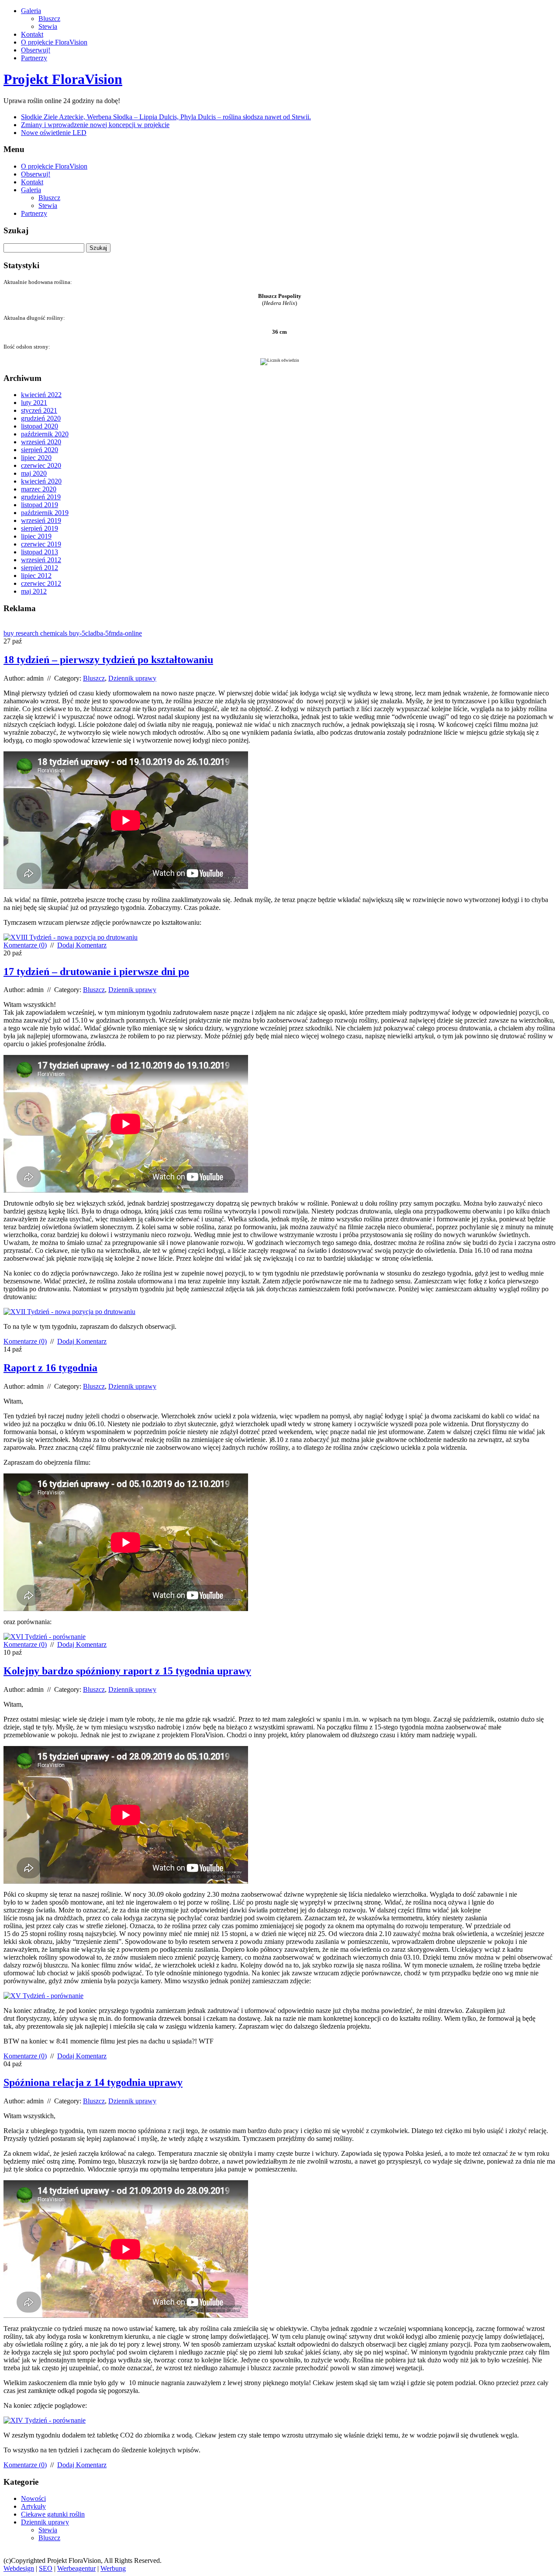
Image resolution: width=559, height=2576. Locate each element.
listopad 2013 (40, 552)
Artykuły (33, 2506)
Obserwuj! (36, 50)
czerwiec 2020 (41, 465)
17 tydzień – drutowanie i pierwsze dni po (96, 972)
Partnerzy (34, 58)
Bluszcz (49, 19)
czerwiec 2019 (41, 544)
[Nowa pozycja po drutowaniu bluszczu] (69, 1312)
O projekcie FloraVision (54, 42)
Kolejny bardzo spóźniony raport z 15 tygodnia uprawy (127, 1671)
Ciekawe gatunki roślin (53, 2514)
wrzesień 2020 (41, 442)
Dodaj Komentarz (82, 945)
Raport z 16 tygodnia (50, 1368)
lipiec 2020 (36, 458)
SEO (46, 2568)
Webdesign (19, 2568)
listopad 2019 (40, 505)
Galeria (31, 11)
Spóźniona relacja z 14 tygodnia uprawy (93, 2082)
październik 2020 (45, 434)
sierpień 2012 (40, 568)
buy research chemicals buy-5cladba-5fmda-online (73, 633)
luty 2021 (34, 403)
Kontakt (32, 34)
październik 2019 (45, 513)
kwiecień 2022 (41, 395)
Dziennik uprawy (132, 678)
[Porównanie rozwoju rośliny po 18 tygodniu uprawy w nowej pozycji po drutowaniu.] (71, 937)
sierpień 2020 (40, 450)
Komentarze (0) (25, 945)
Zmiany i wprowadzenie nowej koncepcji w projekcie (95, 125)
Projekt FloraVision (63, 79)
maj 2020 (34, 473)
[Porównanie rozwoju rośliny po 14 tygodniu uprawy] (45, 2420)
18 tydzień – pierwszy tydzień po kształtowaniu (108, 660)
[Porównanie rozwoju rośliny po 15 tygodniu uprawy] (43, 1996)
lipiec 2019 (36, 536)
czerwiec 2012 (41, 583)
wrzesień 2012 (41, 560)
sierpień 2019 (40, 528)
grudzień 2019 (41, 497)
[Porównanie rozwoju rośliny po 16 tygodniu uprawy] (45, 1637)
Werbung (113, 2568)
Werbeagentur (76, 2568)
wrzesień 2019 (41, 520)
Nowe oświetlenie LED (54, 133)
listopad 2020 (40, 426)
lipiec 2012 (36, 576)
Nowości (33, 2498)
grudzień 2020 (41, 418)
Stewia (48, 26)
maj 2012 (34, 591)
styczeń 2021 (39, 410)
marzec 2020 (39, 489)
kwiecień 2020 (41, 481)
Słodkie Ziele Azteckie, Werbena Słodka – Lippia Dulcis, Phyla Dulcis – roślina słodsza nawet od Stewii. (166, 117)
